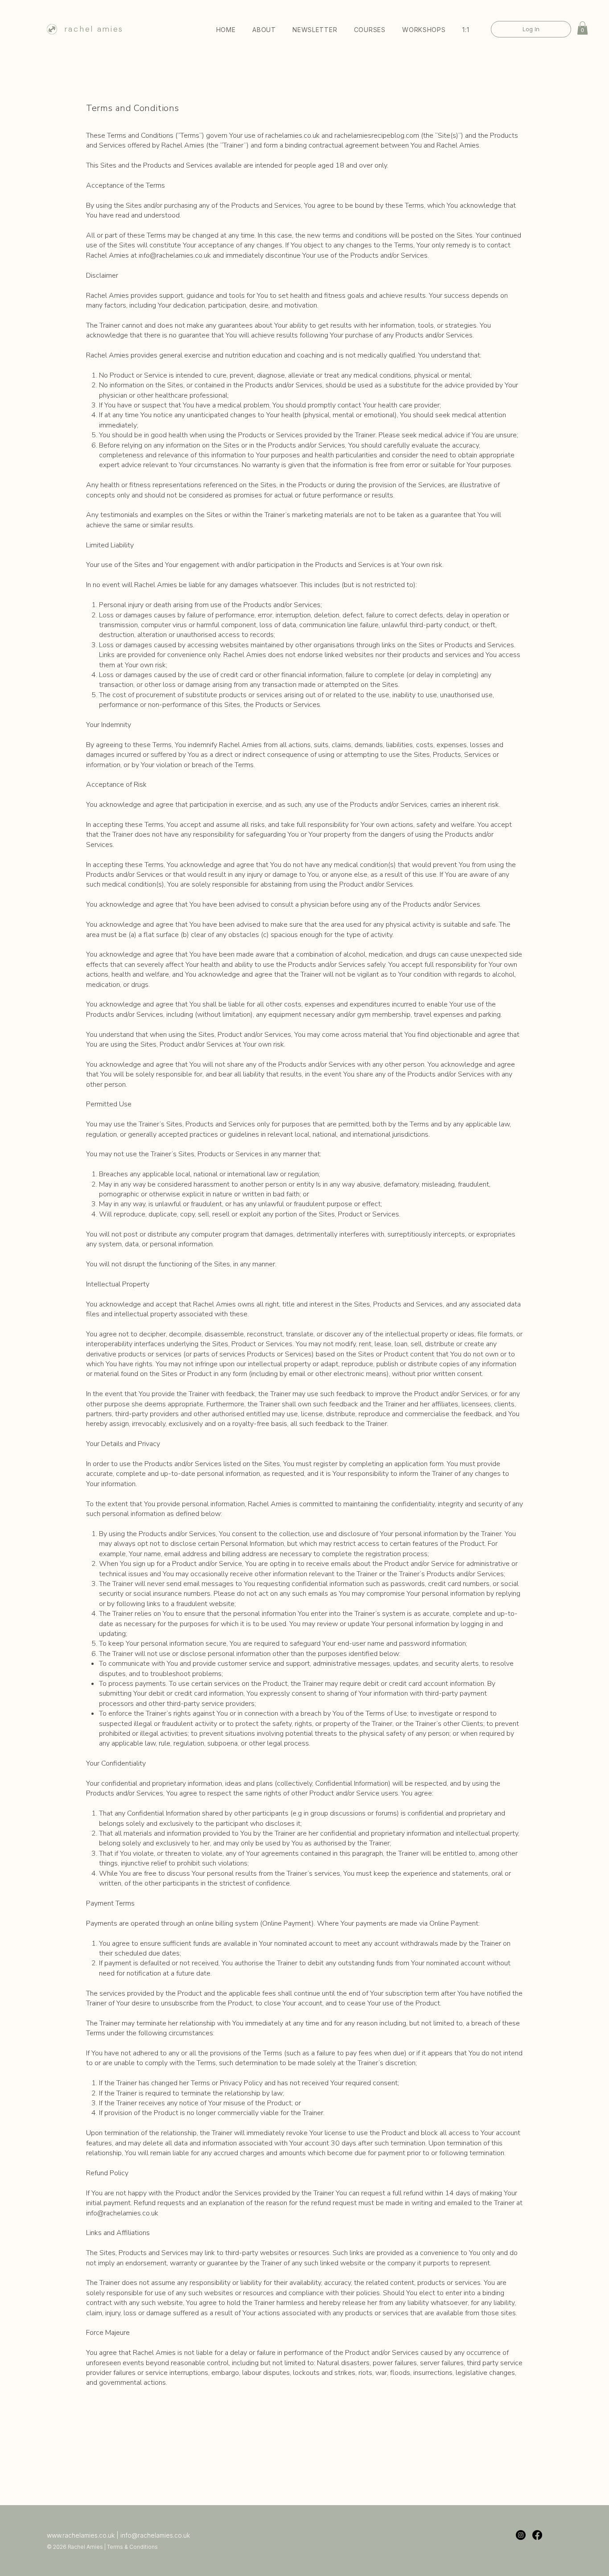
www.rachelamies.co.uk (81, 2535)
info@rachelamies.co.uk (175, 255)
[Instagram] (521, 2535)
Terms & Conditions (132, 2547)
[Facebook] (537, 2535)
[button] (370, 30)
